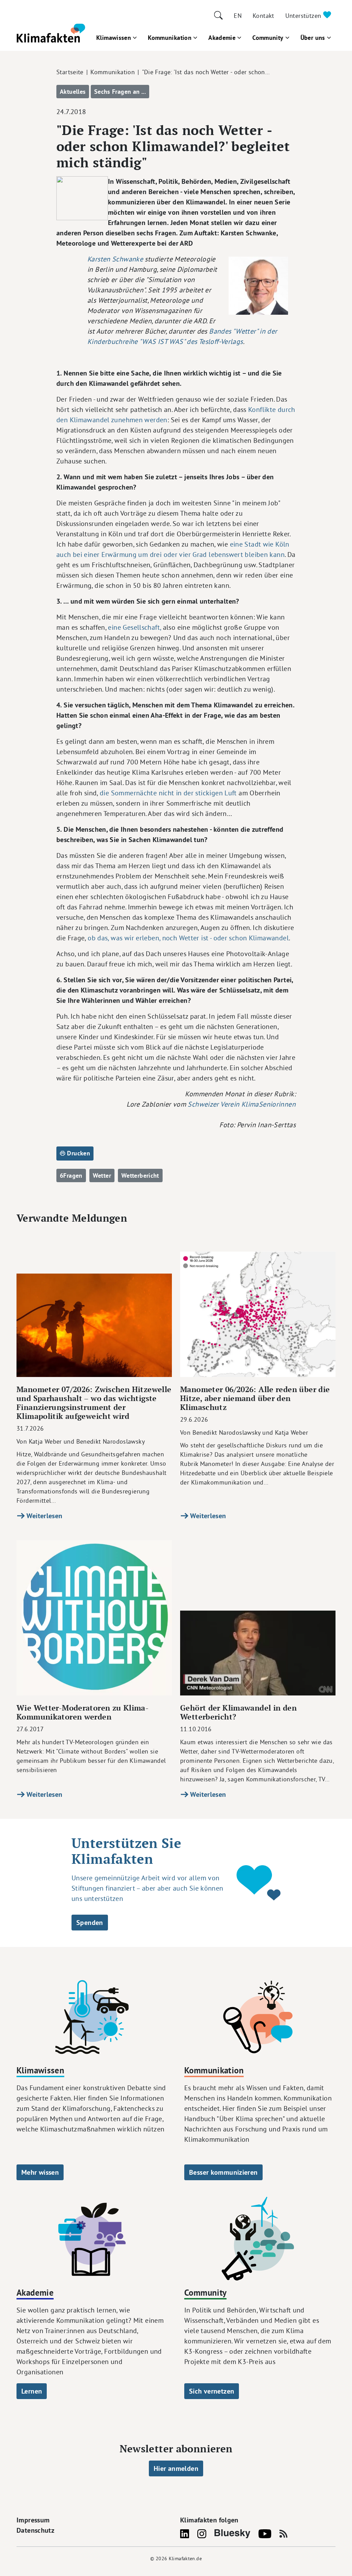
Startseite (70, 72)
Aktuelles (73, 92)
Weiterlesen (44, 1516)
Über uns (313, 38)
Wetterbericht (140, 1175)
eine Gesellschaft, (135, 627)
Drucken (78, 1153)
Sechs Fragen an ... (120, 92)
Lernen (32, 2391)
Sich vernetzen (212, 2391)
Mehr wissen (40, 2172)
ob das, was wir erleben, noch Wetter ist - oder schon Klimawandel (187, 938)
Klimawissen (114, 38)
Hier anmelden (176, 2468)
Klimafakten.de (185, 2558)
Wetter (102, 1175)
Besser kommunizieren (223, 2172)
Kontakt (263, 16)
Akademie (222, 38)
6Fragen (71, 1175)
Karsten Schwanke (116, 259)
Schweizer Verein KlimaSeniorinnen (242, 1104)
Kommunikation (170, 38)
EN (238, 16)
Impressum (33, 2520)
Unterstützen (304, 16)
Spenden (90, 1923)
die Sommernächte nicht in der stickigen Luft (168, 793)
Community (268, 38)
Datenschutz (35, 2530)
